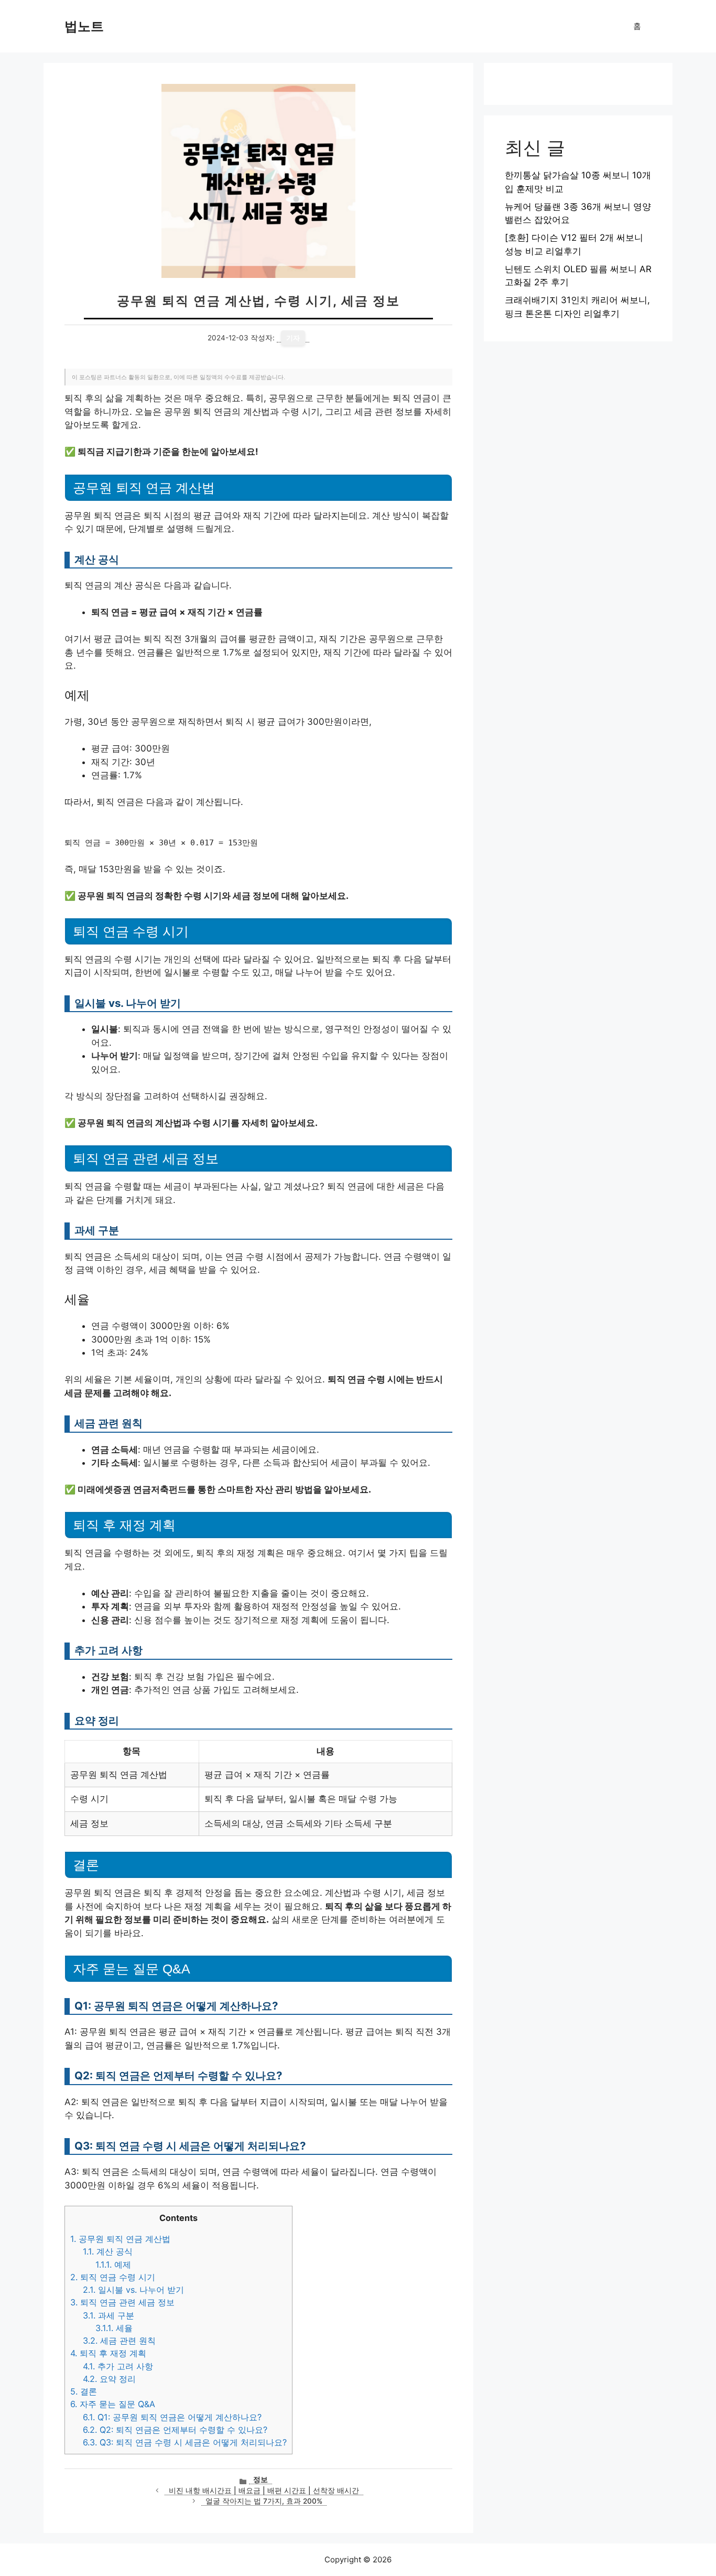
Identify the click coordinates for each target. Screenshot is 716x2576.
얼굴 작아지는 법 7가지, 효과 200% (264, 2501)
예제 (113, 2264)
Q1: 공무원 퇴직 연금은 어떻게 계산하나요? (172, 2417)
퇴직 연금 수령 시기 (113, 2277)
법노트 (84, 26)
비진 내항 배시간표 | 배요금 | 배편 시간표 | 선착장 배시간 (264, 2491)
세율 (114, 2328)
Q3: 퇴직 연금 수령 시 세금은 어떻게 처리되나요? (185, 2442)
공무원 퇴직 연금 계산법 (120, 2239)
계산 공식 (108, 2251)
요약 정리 (109, 2379)
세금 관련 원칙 (119, 2341)
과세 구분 (109, 2315)
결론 (84, 2391)
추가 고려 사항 (118, 2366)
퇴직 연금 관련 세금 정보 (122, 2302)
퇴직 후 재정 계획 (108, 2353)
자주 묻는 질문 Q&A (113, 2404)
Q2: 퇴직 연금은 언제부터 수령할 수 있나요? (175, 2430)
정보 (261, 2480)
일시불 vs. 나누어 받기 (133, 2290)
